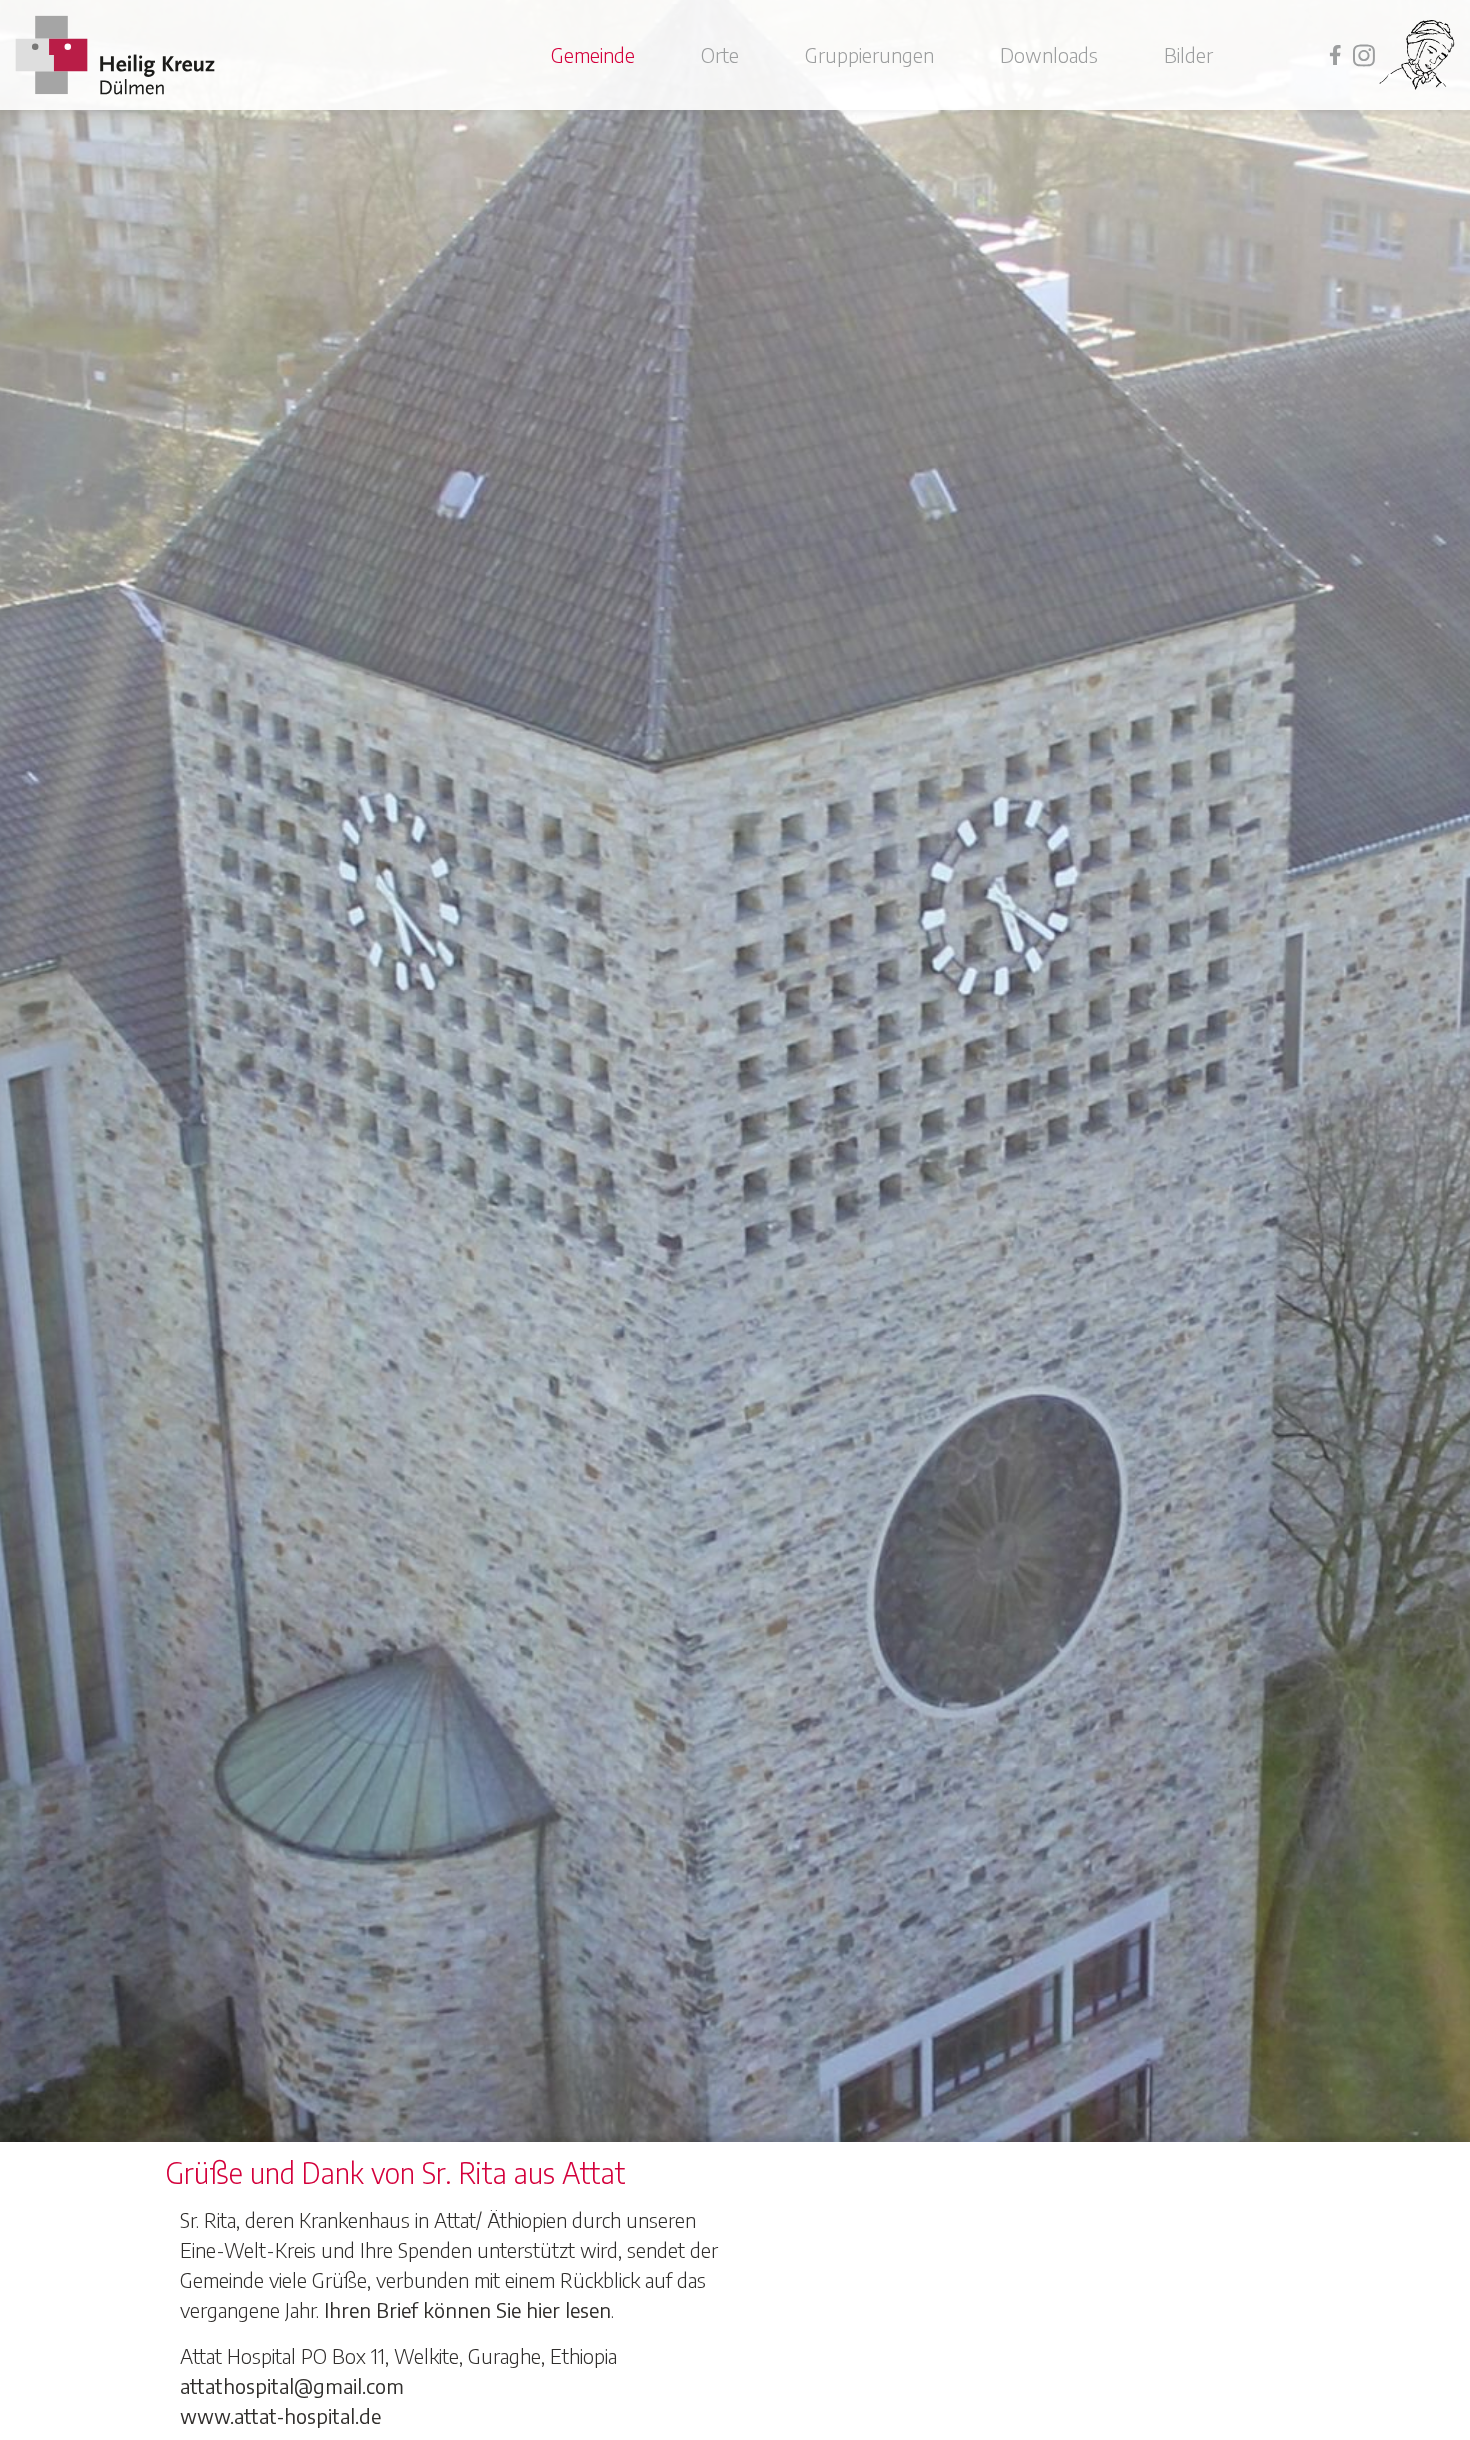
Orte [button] (720, 54)
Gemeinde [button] (593, 54)
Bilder (1188, 54)
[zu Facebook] (1330, 54)
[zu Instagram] (1359, 54)
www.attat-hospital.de (280, 2415)
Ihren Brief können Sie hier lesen (467, 2309)
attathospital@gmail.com (292, 2385)
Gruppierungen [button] (869, 54)
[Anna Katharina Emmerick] (1417, 55)
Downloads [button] (1049, 54)
